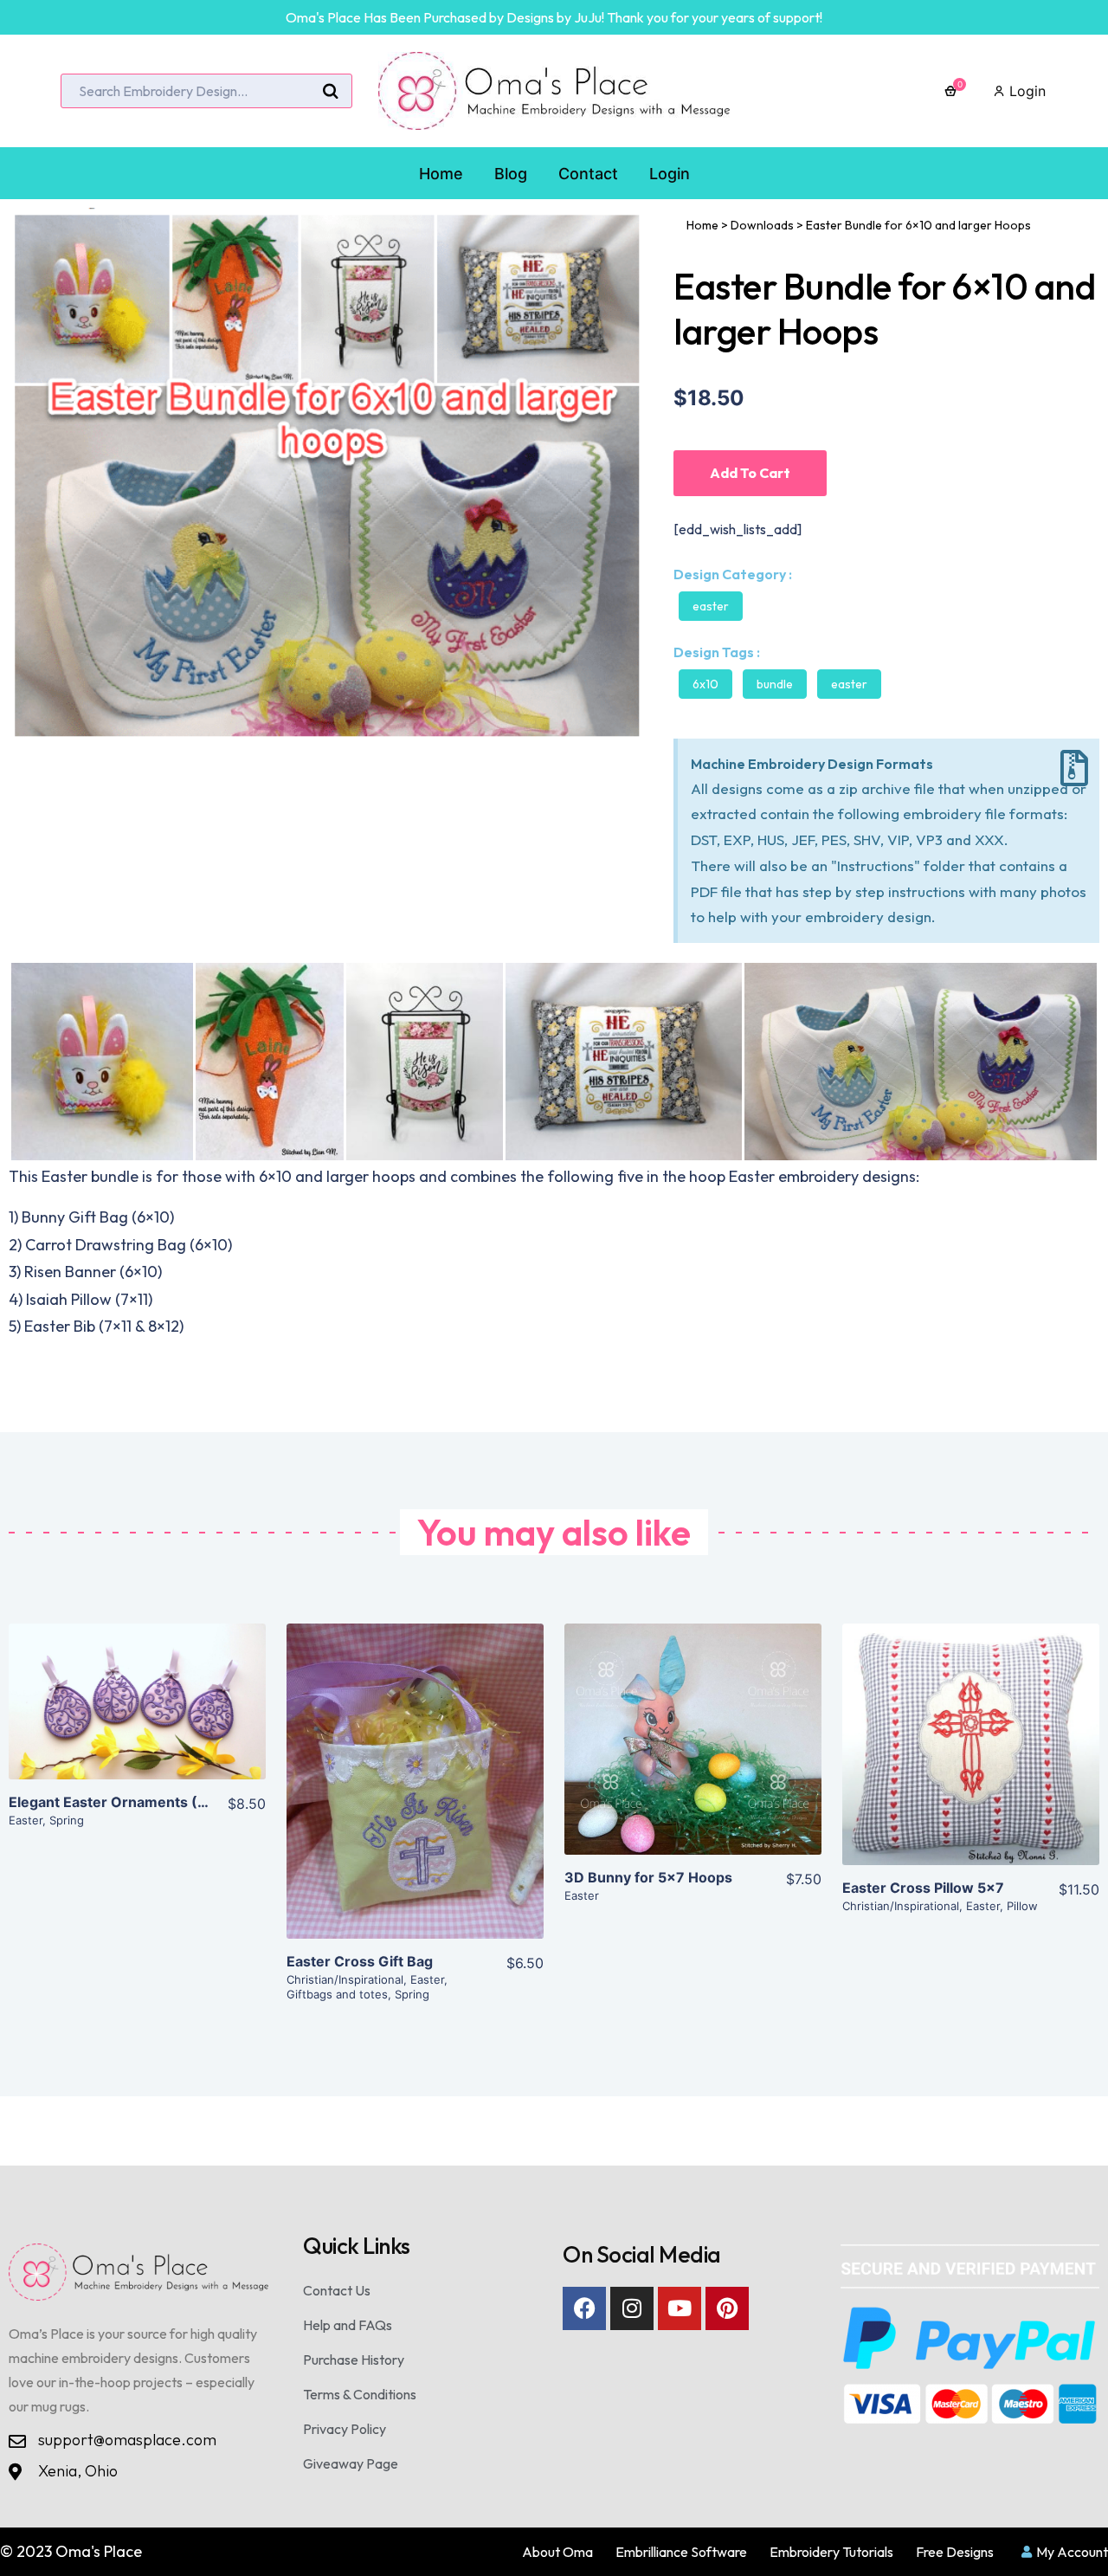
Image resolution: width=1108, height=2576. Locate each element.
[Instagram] (632, 2308)
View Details (137, 1715)
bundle (775, 684)
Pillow (1022, 1906)
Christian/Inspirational (345, 1979)
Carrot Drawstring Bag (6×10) (129, 1245)
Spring (67, 1820)
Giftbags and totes (337, 1994)
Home (702, 225)
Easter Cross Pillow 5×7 (923, 1888)
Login (1025, 91)
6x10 (705, 684)
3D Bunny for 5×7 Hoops (648, 1877)
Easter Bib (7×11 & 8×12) (104, 1326)
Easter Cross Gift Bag (360, 1961)
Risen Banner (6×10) (93, 1272)
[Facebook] (584, 2308)
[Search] (331, 92)
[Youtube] (680, 2308)
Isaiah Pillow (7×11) (89, 1299)
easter (849, 684)
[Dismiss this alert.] (1074, 768)
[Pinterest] (727, 2308)
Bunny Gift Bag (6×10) (98, 1217)
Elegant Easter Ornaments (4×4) (120, 1802)
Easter (711, 606)
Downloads (762, 225)
